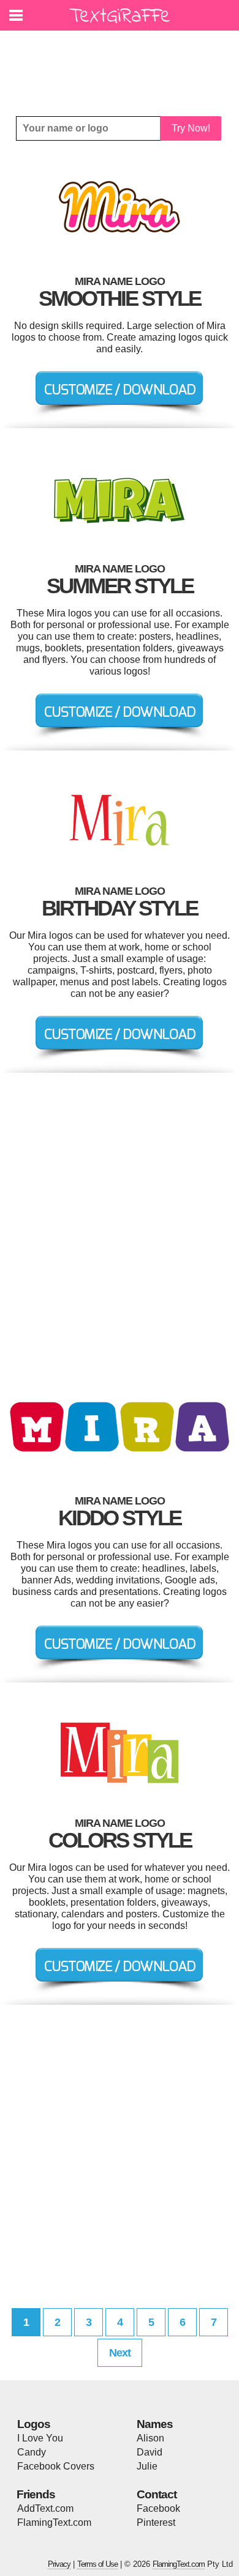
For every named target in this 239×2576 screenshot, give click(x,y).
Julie (147, 2466)
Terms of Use (97, 2564)
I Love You (40, 2438)
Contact (157, 2494)
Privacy (59, 2564)
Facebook (158, 2508)
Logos (34, 2424)
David (150, 2452)
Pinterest (156, 2522)
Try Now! (191, 128)
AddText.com (45, 2508)
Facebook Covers (56, 2466)
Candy (32, 2452)
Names (155, 2424)
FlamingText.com (54, 2522)
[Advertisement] (123, 64)
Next (120, 2353)
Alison (150, 2438)
